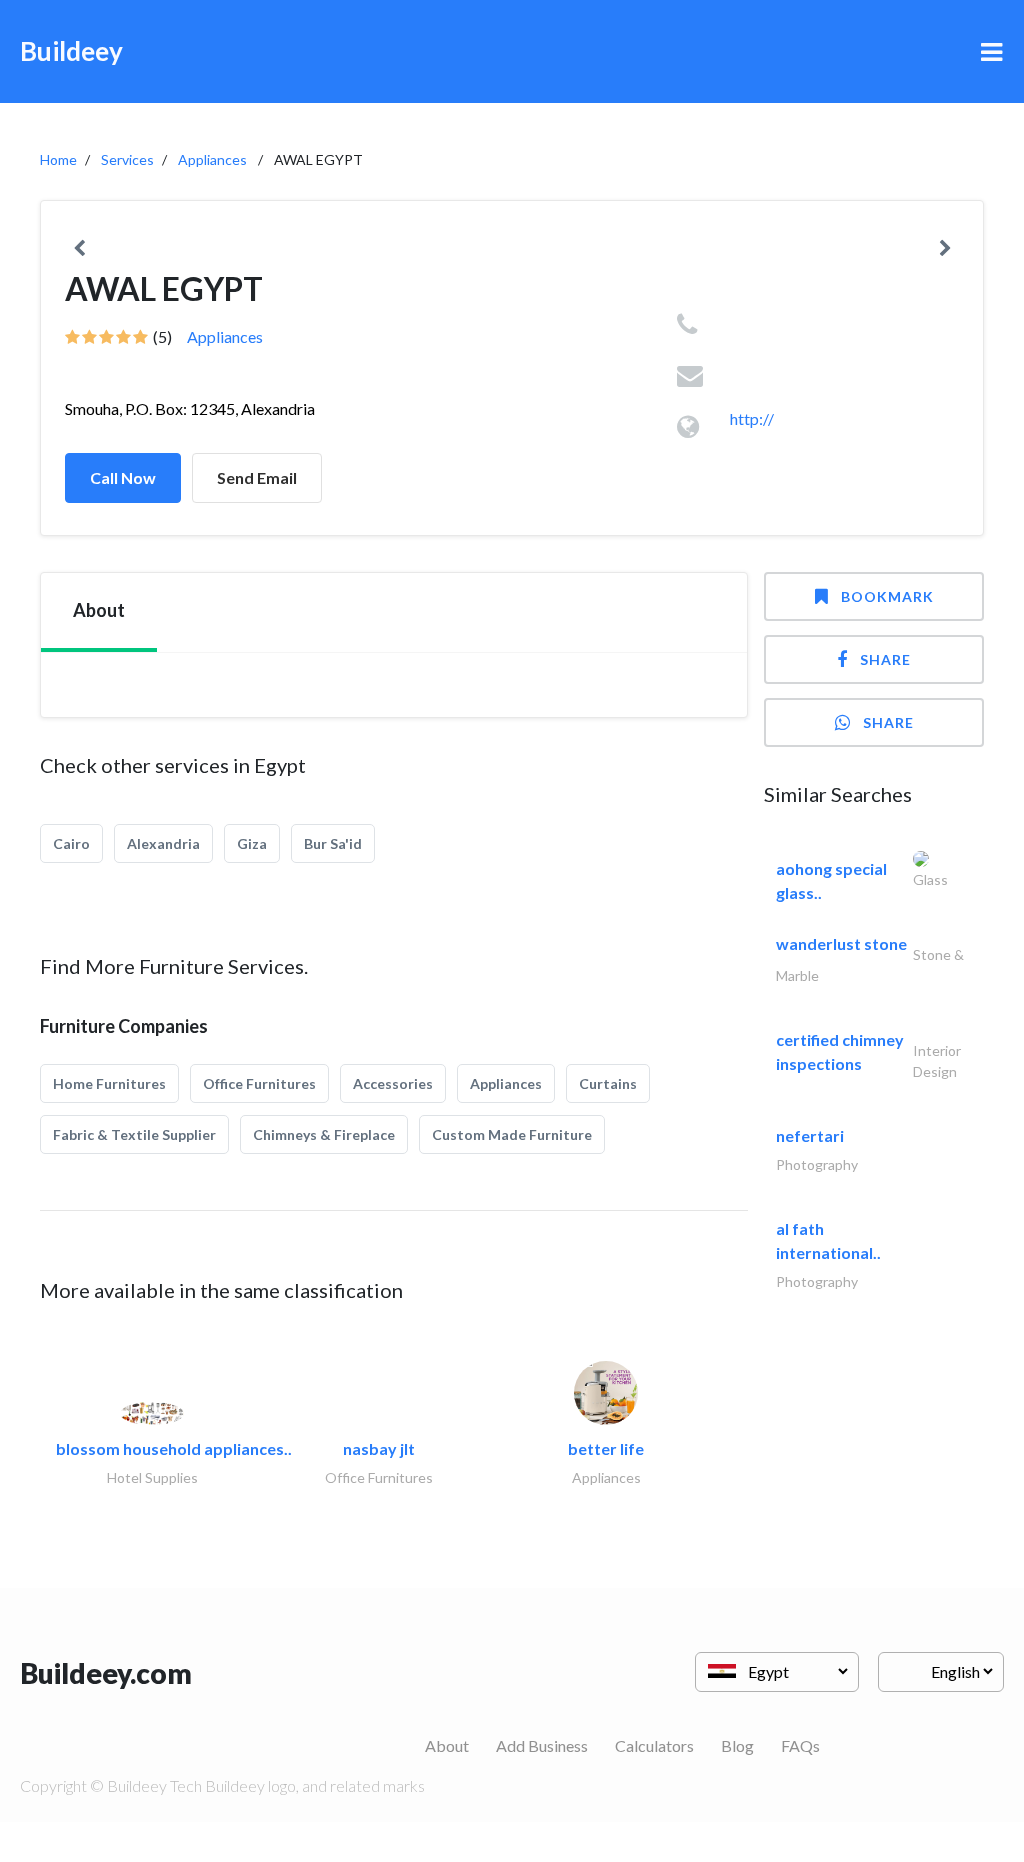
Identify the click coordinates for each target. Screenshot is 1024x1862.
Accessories (393, 1083)
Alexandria (163, 843)
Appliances (212, 159)
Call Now (123, 477)
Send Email (257, 477)
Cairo (71, 843)
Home (58, 159)
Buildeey (71, 51)
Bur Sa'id (333, 843)
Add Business (542, 1745)
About (447, 1745)
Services (127, 159)
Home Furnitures (109, 1083)
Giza (252, 843)
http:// (752, 418)
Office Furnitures (259, 1083)
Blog (737, 1745)
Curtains (608, 1083)
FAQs (800, 1745)
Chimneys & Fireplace (324, 1134)
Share (885, 659)
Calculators (654, 1745)
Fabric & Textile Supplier (134, 1134)
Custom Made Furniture (512, 1134)
